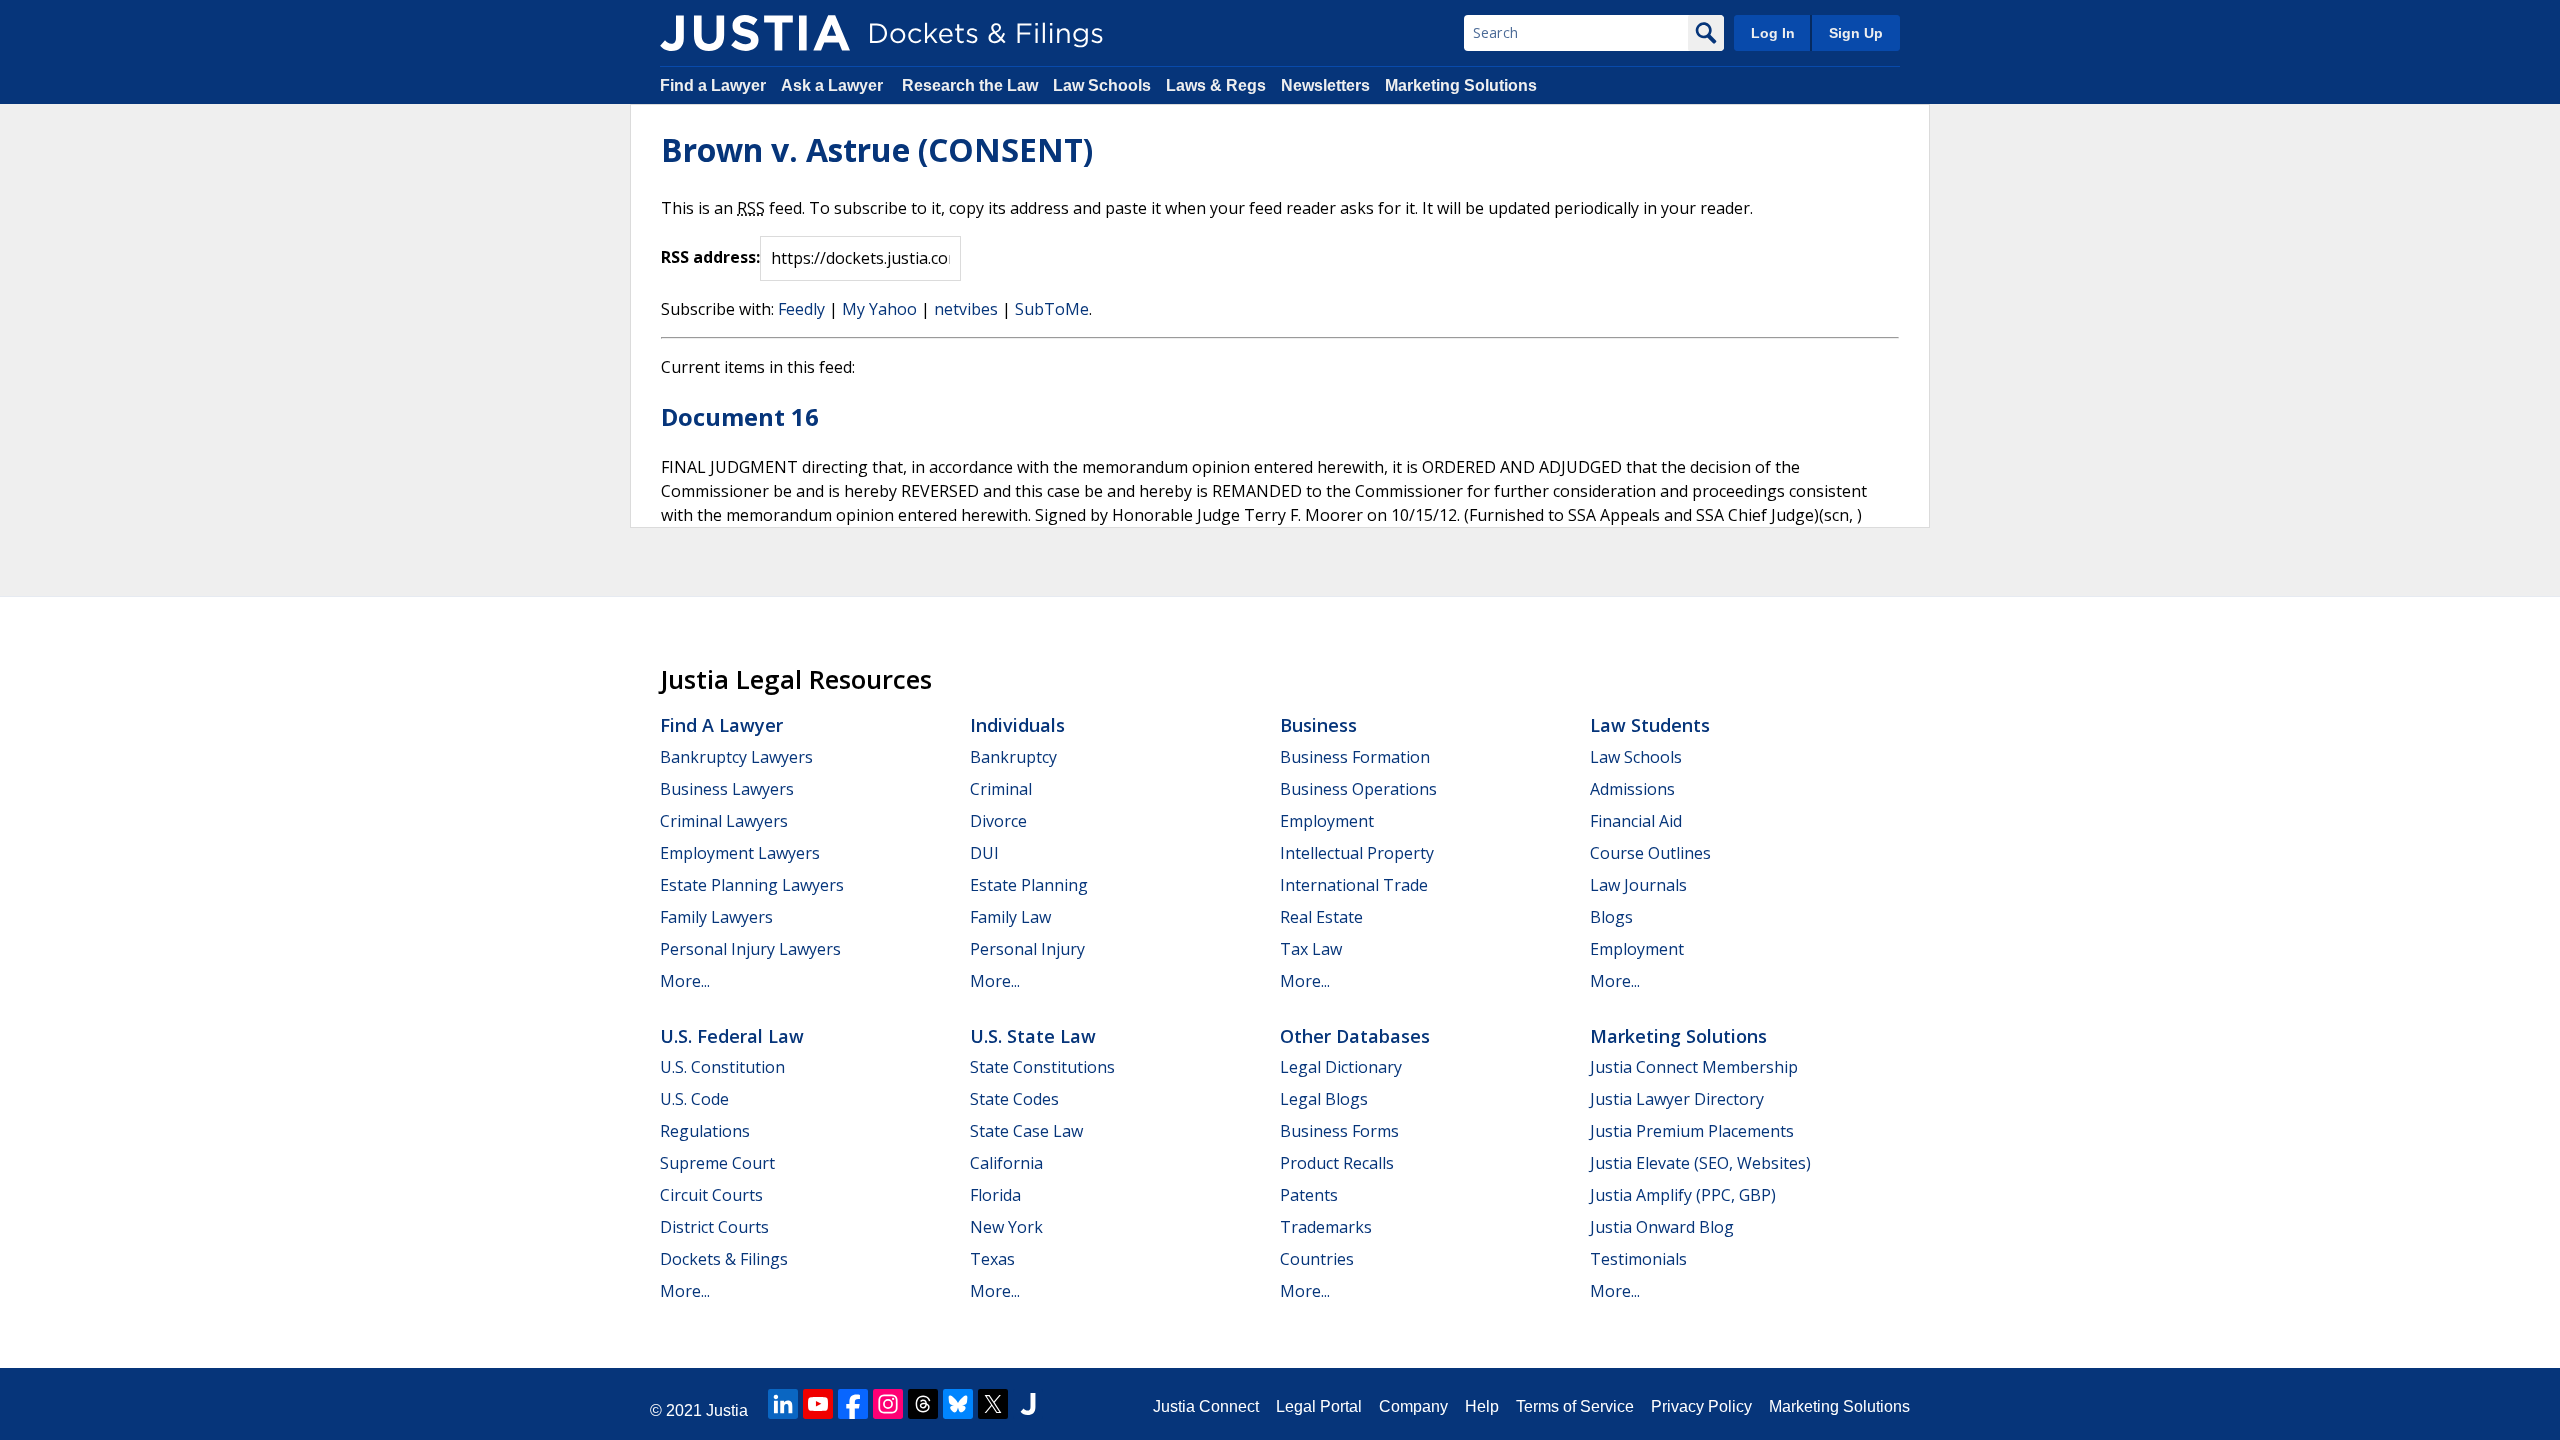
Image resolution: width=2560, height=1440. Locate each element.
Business (1318, 725)
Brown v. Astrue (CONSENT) (877, 149)
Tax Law (1311, 949)
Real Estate (1321, 917)
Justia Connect (1206, 1406)
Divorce (998, 821)
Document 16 (740, 416)
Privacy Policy (1701, 1406)
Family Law (1010, 917)
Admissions (1632, 789)
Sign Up (1856, 33)
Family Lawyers (716, 917)
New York (1006, 1227)
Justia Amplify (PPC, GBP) (1683, 1195)
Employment (1327, 821)
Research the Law (970, 85)
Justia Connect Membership (1694, 1067)
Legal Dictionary (1341, 1067)
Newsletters (1325, 85)
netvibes (966, 309)
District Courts (714, 1227)
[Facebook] (853, 1404)
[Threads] (923, 1404)
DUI (984, 853)
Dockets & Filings (724, 1259)
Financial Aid (1636, 821)
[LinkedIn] (783, 1404)
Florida (995, 1195)
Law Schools (1102, 85)
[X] (993, 1404)
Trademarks (1326, 1227)
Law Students (1650, 725)
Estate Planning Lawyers (752, 885)
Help (1482, 1406)
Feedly (801, 309)
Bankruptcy (1013, 757)
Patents (1309, 1195)
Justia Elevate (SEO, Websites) (1700, 1163)
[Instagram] (888, 1404)
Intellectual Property (1357, 853)
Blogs (1611, 917)
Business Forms (1339, 1131)
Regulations (705, 1131)
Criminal (1001, 789)
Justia (727, 1410)
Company (1413, 1406)
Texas (992, 1259)
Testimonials (1638, 1259)
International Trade (1354, 885)
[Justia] (755, 33)
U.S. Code (694, 1099)
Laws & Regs (1216, 85)
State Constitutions (1042, 1067)
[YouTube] (818, 1404)
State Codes (1014, 1099)
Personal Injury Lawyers (750, 949)
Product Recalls (1337, 1163)
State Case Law (1026, 1131)
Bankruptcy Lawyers (736, 757)
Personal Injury (1027, 949)
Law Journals (1638, 885)
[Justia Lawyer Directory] (1028, 1404)
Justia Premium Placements (1692, 1131)
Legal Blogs (1324, 1099)
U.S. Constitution (722, 1067)
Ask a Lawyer (834, 85)
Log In (1773, 33)
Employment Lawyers (740, 853)
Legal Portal (1319, 1406)
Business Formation (1355, 757)
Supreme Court (717, 1163)
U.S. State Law (1033, 1036)
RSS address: (710, 257)
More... (685, 981)
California (1006, 1163)
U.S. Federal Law (732, 1036)
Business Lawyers (727, 789)
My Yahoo (879, 309)
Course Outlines (1650, 853)
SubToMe (1052, 309)
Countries (1317, 1259)
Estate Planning (1029, 885)
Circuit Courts (711, 1195)
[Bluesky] (958, 1404)
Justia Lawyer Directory (1677, 1099)
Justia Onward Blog (1662, 1227)
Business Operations (1358, 789)
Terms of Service (1575, 1406)
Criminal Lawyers (724, 821)
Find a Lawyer (713, 85)
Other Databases (1355, 1036)
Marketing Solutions (1461, 85)
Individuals (1017, 725)
